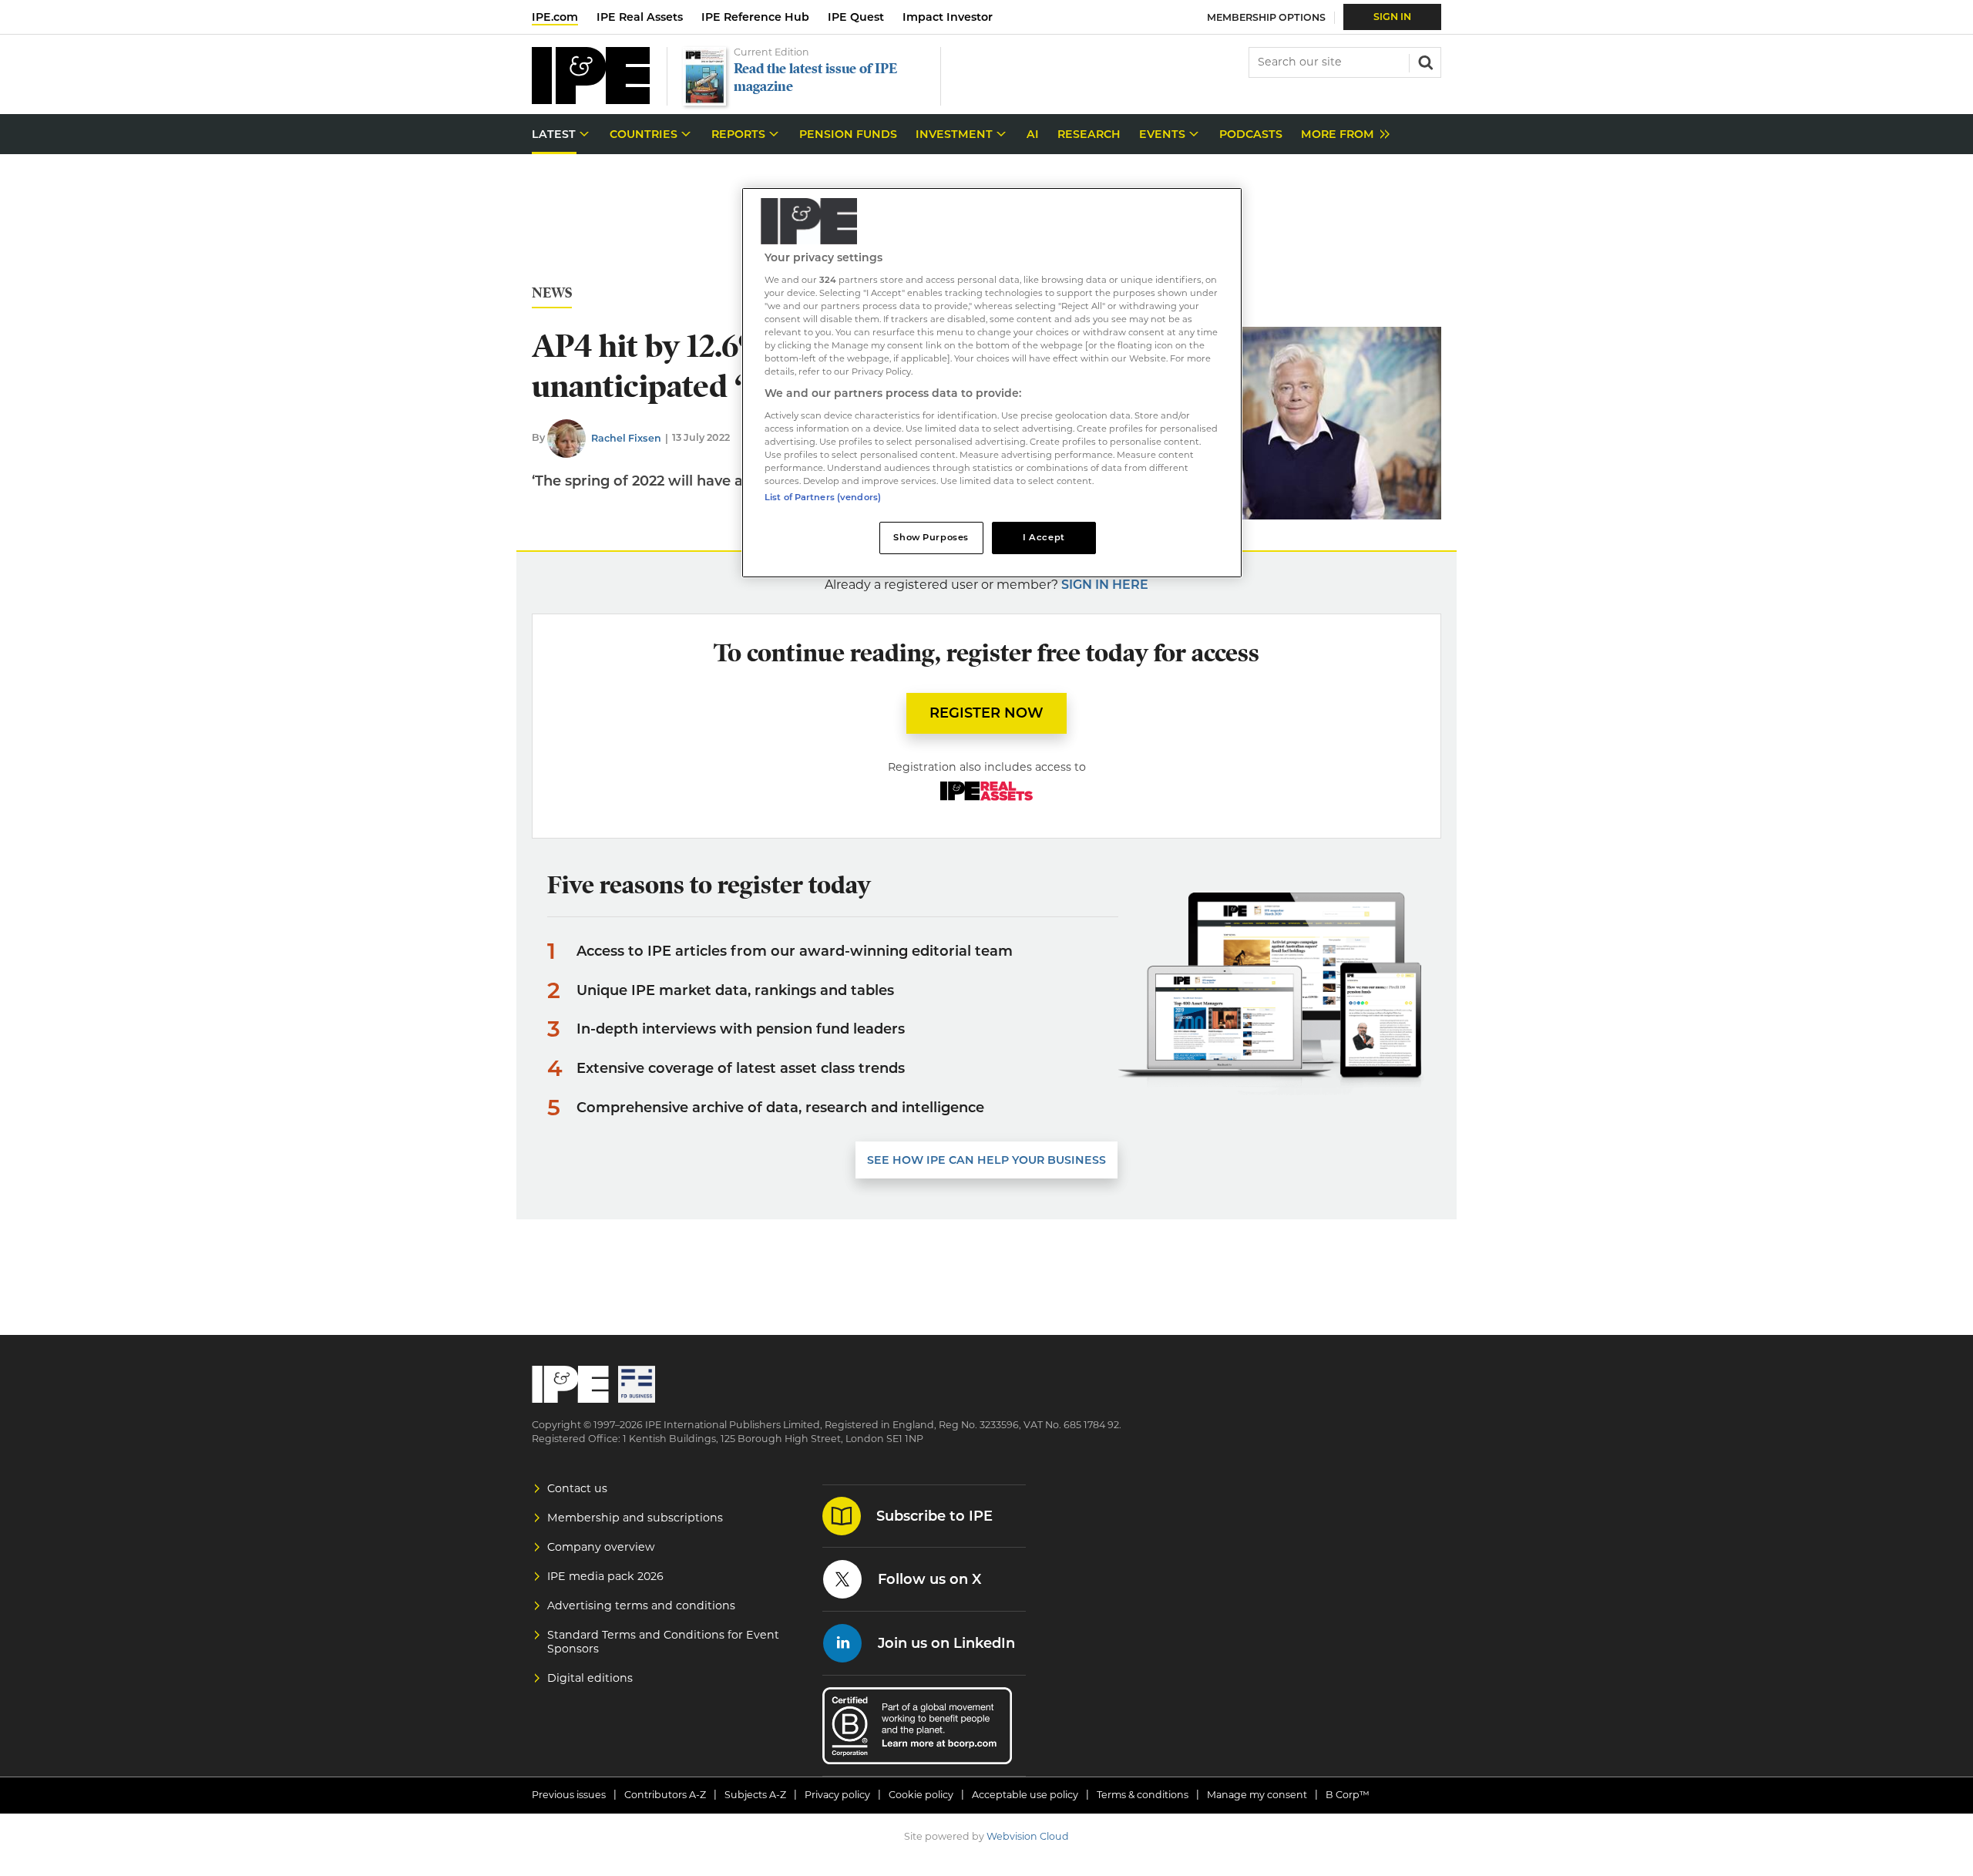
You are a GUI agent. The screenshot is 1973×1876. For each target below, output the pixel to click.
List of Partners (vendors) (823, 497)
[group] (1341, 134)
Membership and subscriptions (635, 1518)
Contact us (577, 1488)
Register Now (986, 713)
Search (1424, 61)
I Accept (1044, 537)
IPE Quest (856, 17)
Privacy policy (837, 1795)
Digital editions (590, 1678)
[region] (992, 383)
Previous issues (569, 1795)
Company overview (601, 1547)
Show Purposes (931, 537)
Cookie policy (921, 1795)
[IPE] (591, 100)
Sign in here (1105, 585)
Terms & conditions (1143, 1795)
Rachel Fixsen (626, 438)
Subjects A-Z (755, 1795)
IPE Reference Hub (755, 17)
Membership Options (1266, 17)
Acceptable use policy (1025, 1795)
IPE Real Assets (640, 17)
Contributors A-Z (665, 1795)
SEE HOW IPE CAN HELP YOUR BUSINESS (986, 1160)
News (552, 293)
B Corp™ (1348, 1795)
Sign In (1392, 17)
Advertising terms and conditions (641, 1605)
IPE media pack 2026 (605, 1576)
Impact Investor (948, 17)
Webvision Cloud (1028, 1836)
